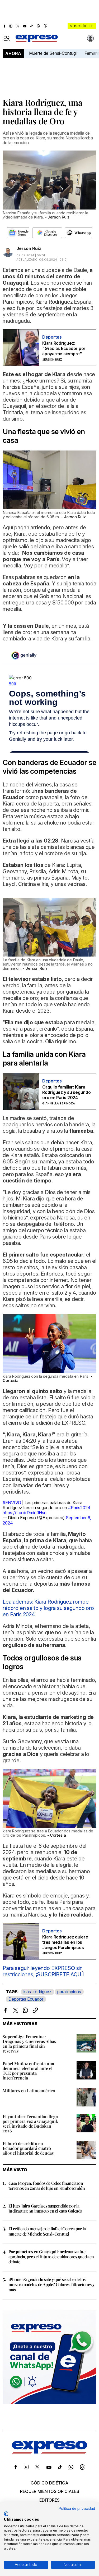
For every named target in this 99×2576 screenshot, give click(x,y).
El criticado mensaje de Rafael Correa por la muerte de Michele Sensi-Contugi (47, 2231)
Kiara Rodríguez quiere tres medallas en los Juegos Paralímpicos (65, 1942)
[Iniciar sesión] (91, 38)
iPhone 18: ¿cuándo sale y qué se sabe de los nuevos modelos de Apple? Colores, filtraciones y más (51, 2284)
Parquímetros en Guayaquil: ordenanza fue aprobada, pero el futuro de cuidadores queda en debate (51, 2257)
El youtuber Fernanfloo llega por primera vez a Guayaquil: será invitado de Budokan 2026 (30, 2124)
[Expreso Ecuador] (49, 2452)
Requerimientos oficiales (50, 2491)
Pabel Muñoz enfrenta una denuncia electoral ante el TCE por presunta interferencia (28, 2071)
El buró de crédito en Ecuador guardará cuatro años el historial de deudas (28, 2148)
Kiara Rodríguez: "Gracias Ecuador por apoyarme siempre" (64, 348)
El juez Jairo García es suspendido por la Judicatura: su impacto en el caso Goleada (45, 2208)
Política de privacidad (77, 2509)
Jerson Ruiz (29, 248)
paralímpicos (69, 1992)
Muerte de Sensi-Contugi (53, 53)
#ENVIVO (12, 1503)
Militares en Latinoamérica (29, 2090)
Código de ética (49, 2483)
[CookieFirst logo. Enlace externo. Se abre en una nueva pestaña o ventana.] (6, 2514)
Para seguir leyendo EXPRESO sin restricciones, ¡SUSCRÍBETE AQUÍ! (43, 1971)
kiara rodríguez (37, 1992)
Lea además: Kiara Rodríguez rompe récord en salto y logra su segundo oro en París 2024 (48, 1608)
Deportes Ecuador (26, 1999)
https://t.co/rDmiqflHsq (25, 1513)
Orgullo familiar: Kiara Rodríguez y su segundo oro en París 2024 (67, 1092)
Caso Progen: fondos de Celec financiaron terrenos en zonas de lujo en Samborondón (47, 2186)
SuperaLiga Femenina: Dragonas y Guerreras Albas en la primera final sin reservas (29, 2044)
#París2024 (79, 1508)
